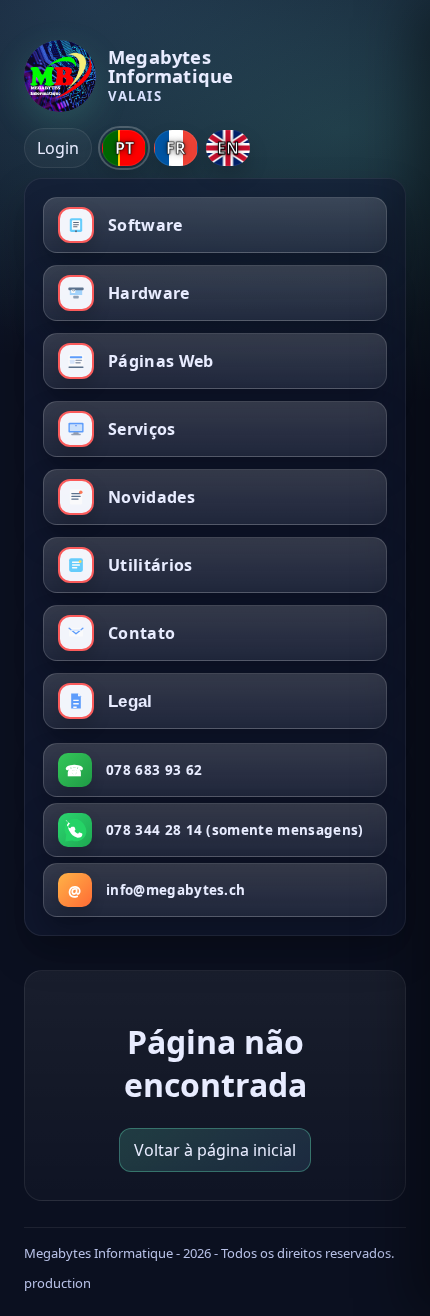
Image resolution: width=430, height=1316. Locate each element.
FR (176, 148)
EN (228, 148)
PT (124, 148)
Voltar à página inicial (215, 1150)
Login (58, 148)
